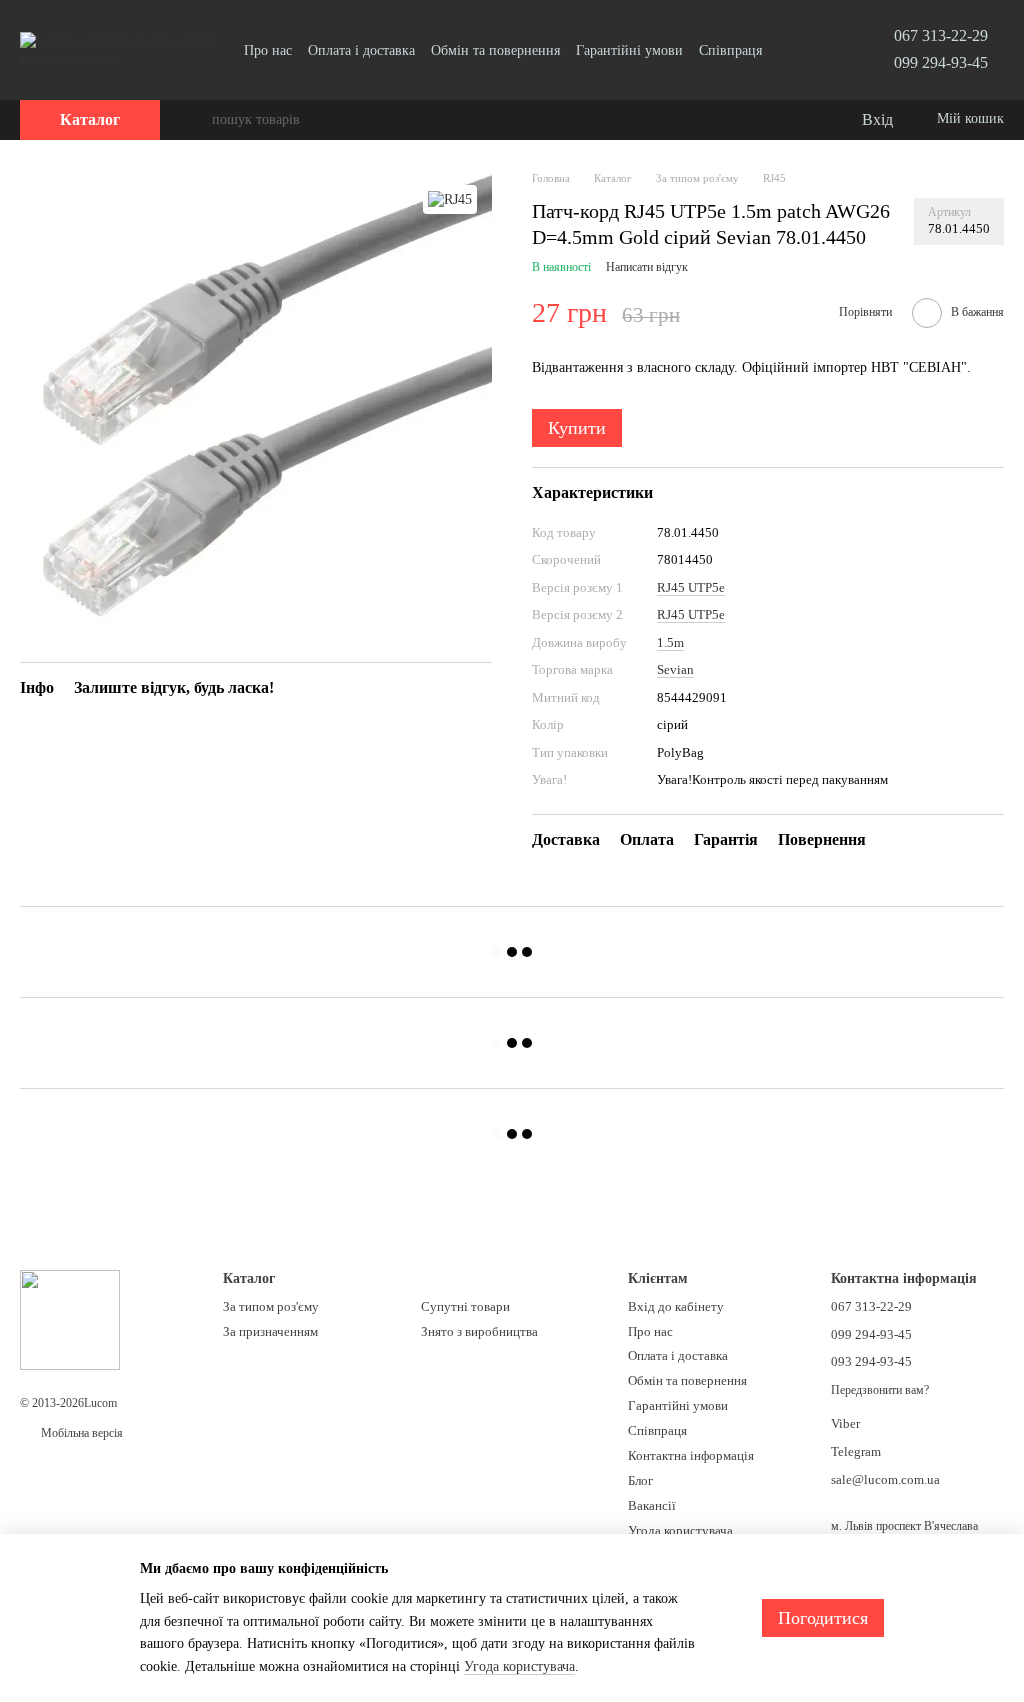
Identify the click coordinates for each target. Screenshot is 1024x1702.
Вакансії (652, 1505)
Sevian (675, 669)
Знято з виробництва (479, 1331)
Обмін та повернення (495, 50)
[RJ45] (450, 199)
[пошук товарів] (196, 120)
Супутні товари (465, 1306)
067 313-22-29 (941, 35)
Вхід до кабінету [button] (676, 1306)
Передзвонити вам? (880, 1390)
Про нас (268, 50)
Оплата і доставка (361, 50)
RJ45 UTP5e (691, 587)
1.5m (670, 642)
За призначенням (270, 1331)
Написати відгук (647, 267)
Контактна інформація (691, 1455)
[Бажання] (804, 120)
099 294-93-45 (941, 62)
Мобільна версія (80, 1433)
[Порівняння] (764, 120)
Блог (640, 1480)
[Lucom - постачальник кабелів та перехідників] (70, 1319)
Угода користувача (680, 1530)
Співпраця (730, 50)
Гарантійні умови (629, 50)
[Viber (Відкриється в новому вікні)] (814, 50)
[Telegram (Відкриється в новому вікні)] (790, 50)
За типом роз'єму (271, 1306)
